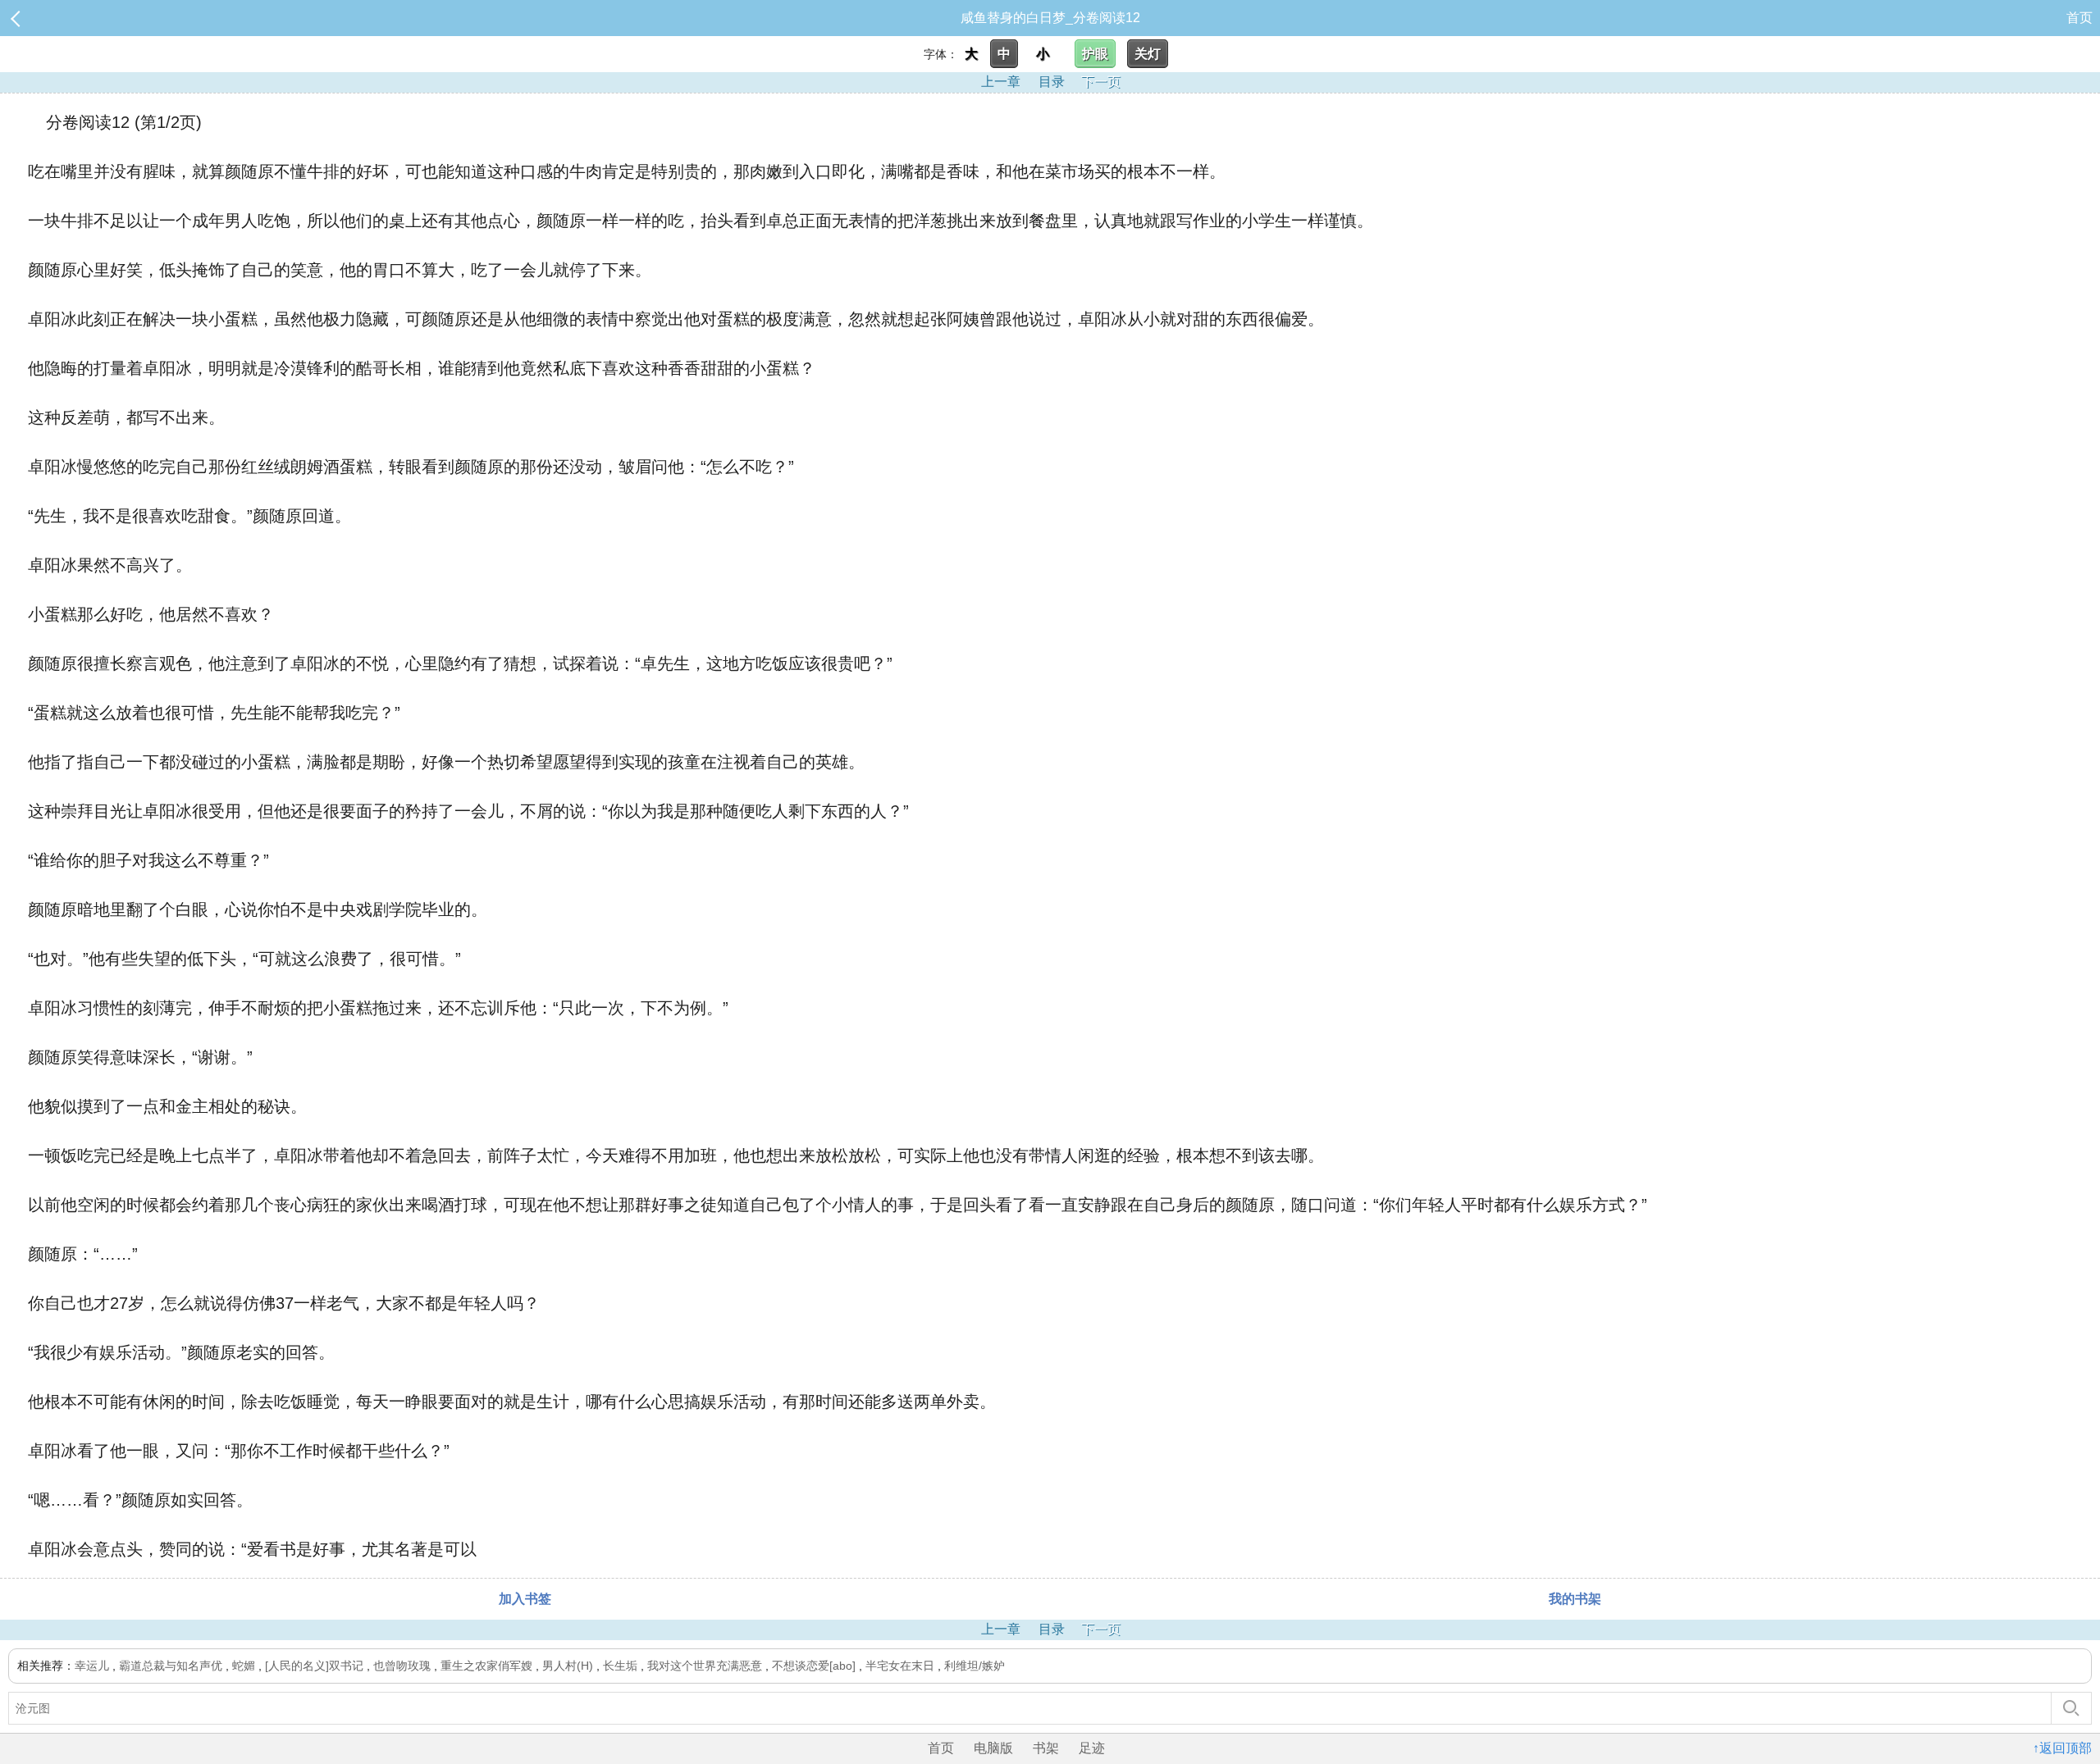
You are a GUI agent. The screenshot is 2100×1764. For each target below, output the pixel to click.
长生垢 (620, 1666)
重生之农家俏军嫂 (486, 1666)
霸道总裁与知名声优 (171, 1666)
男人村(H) (568, 1666)
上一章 (1001, 82)
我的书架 (1575, 1599)
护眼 (1095, 54)
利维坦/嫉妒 (975, 1666)
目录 (1052, 82)
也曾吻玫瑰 (402, 1666)
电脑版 (993, 1748)
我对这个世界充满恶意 (705, 1666)
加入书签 (525, 1599)
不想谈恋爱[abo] (814, 1666)
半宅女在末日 (900, 1666)
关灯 (1148, 54)
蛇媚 (244, 1666)
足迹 (1092, 1748)
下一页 (1101, 82)
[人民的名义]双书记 (314, 1666)
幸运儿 (92, 1666)
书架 (1046, 1748)
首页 (2079, 18)
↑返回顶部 (2062, 1748)
